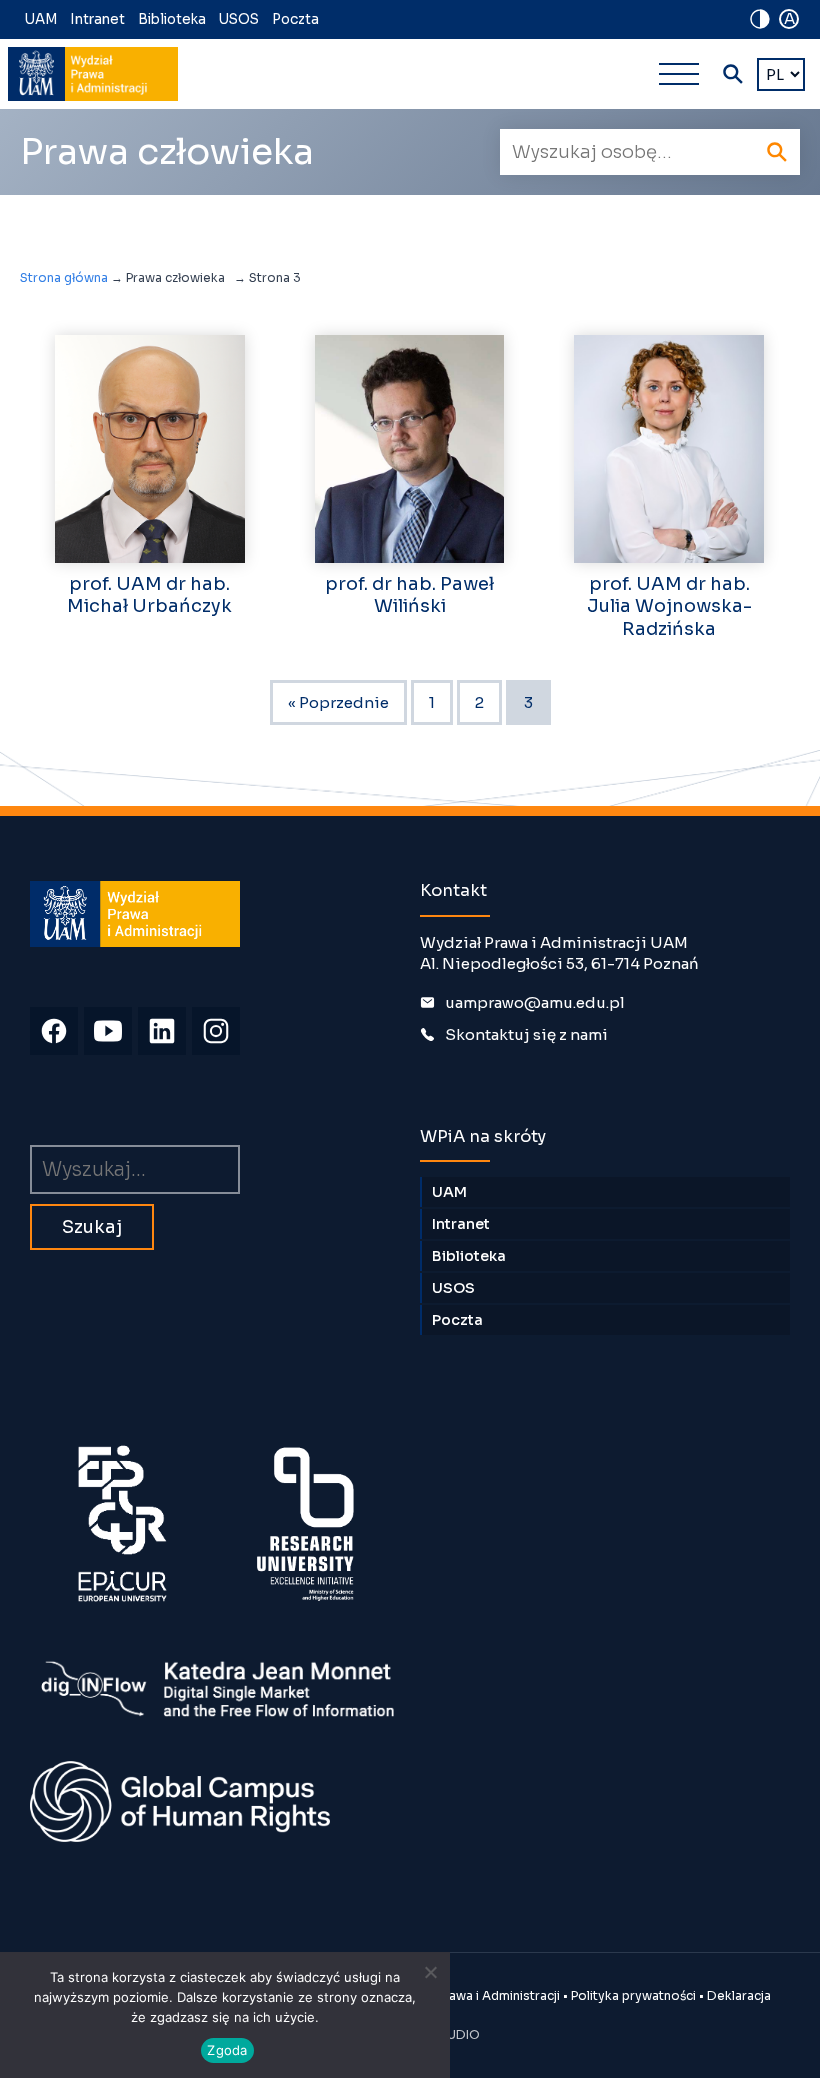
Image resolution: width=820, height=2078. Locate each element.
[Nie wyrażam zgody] (430, 1972)
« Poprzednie (338, 702)
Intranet (97, 19)
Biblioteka (172, 19)
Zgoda (227, 2050)
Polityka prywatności (633, 1995)
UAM (41, 19)
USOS (239, 19)
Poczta (295, 19)
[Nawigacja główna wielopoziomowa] (679, 74)
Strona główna (64, 277)
